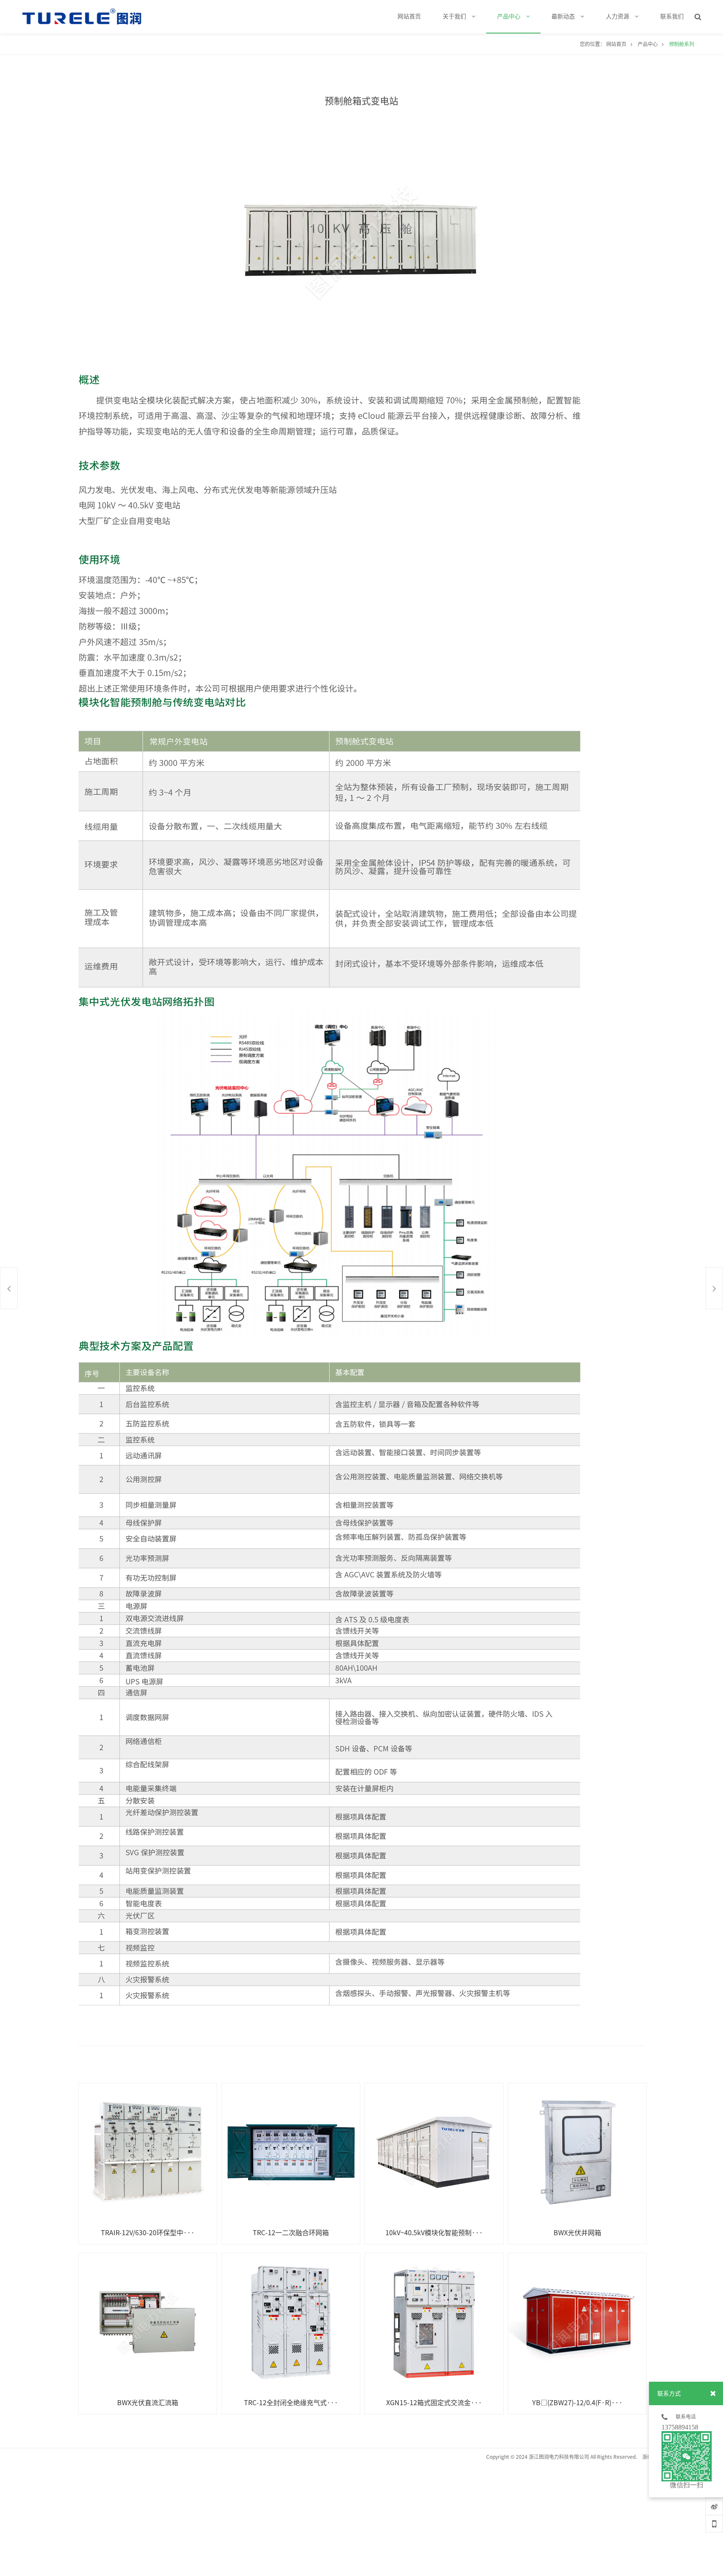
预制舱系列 (682, 44)
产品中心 (648, 44)
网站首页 (616, 44)
